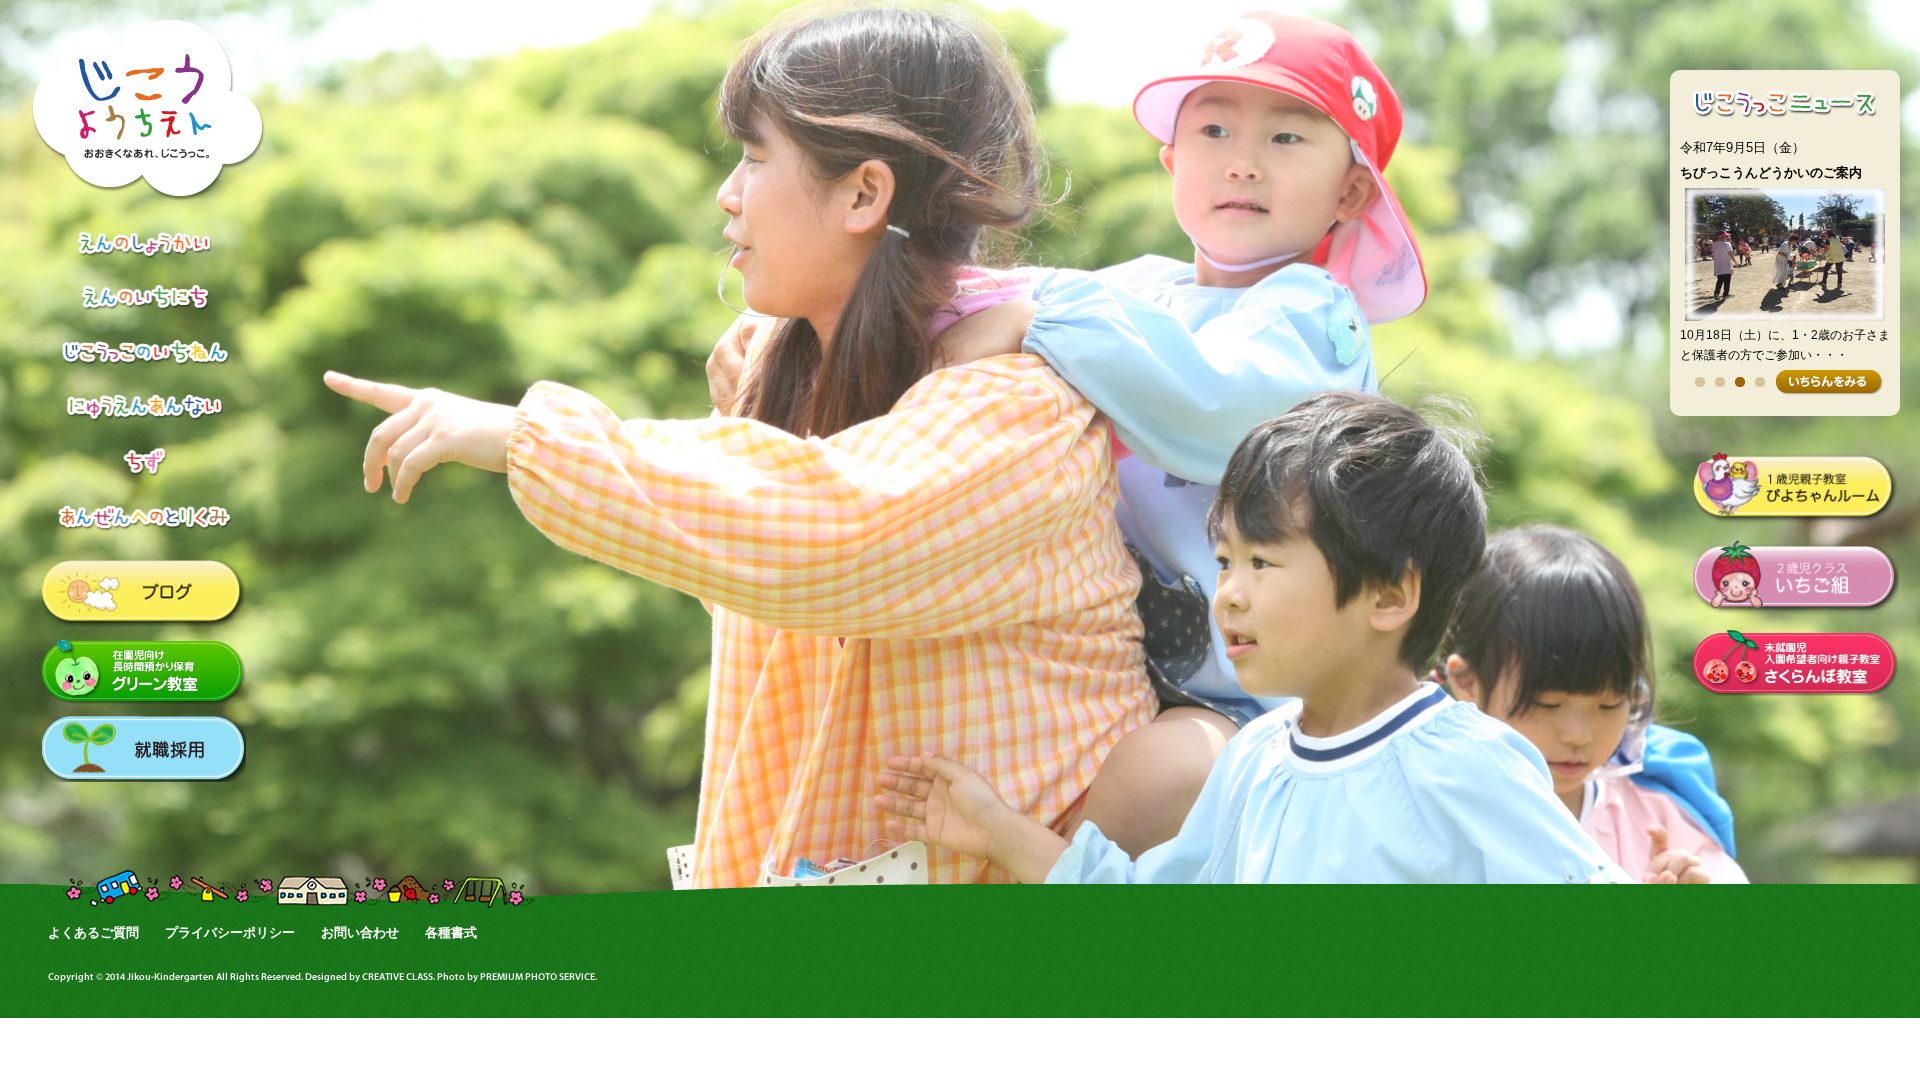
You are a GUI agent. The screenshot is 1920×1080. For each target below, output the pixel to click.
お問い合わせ (360, 932)
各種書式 (451, 932)
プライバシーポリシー (230, 932)
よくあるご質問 (93, 932)
